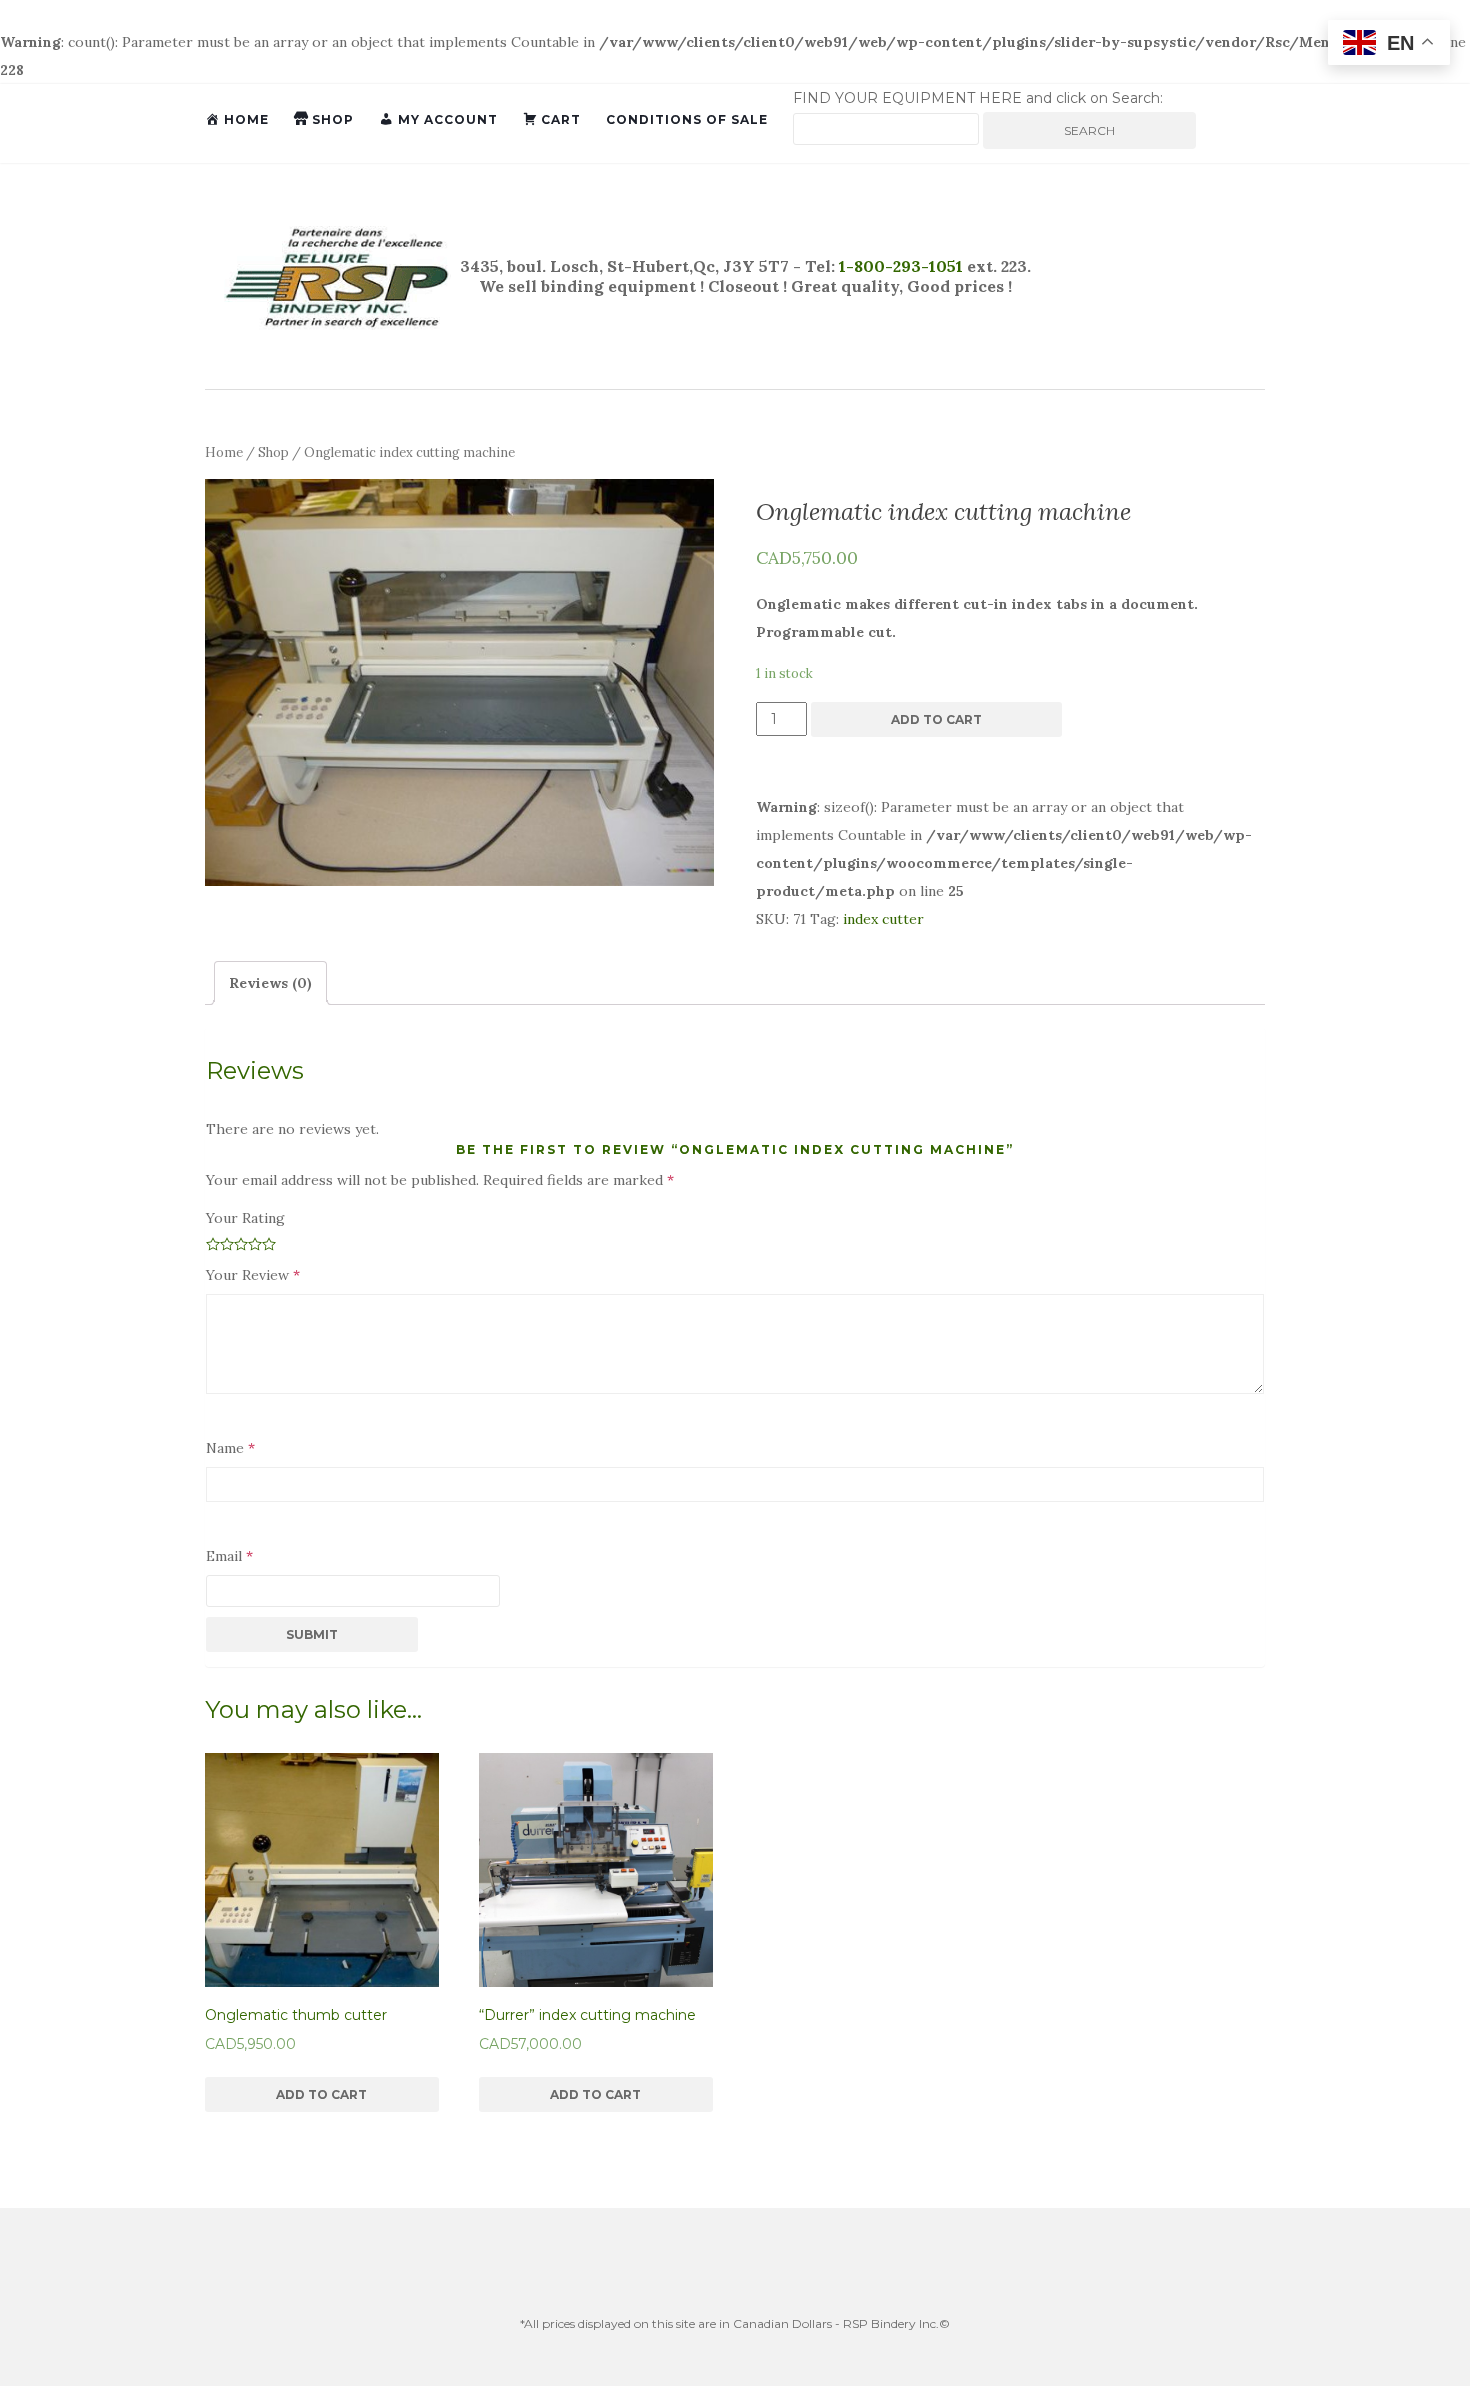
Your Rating (245, 1218)
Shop (273, 452)
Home (224, 452)
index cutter (883, 919)
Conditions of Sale (687, 119)
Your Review (253, 1275)
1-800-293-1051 (899, 266)
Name (230, 1448)
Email (229, 1556)
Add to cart (936, 719)
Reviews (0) (270, 983)
